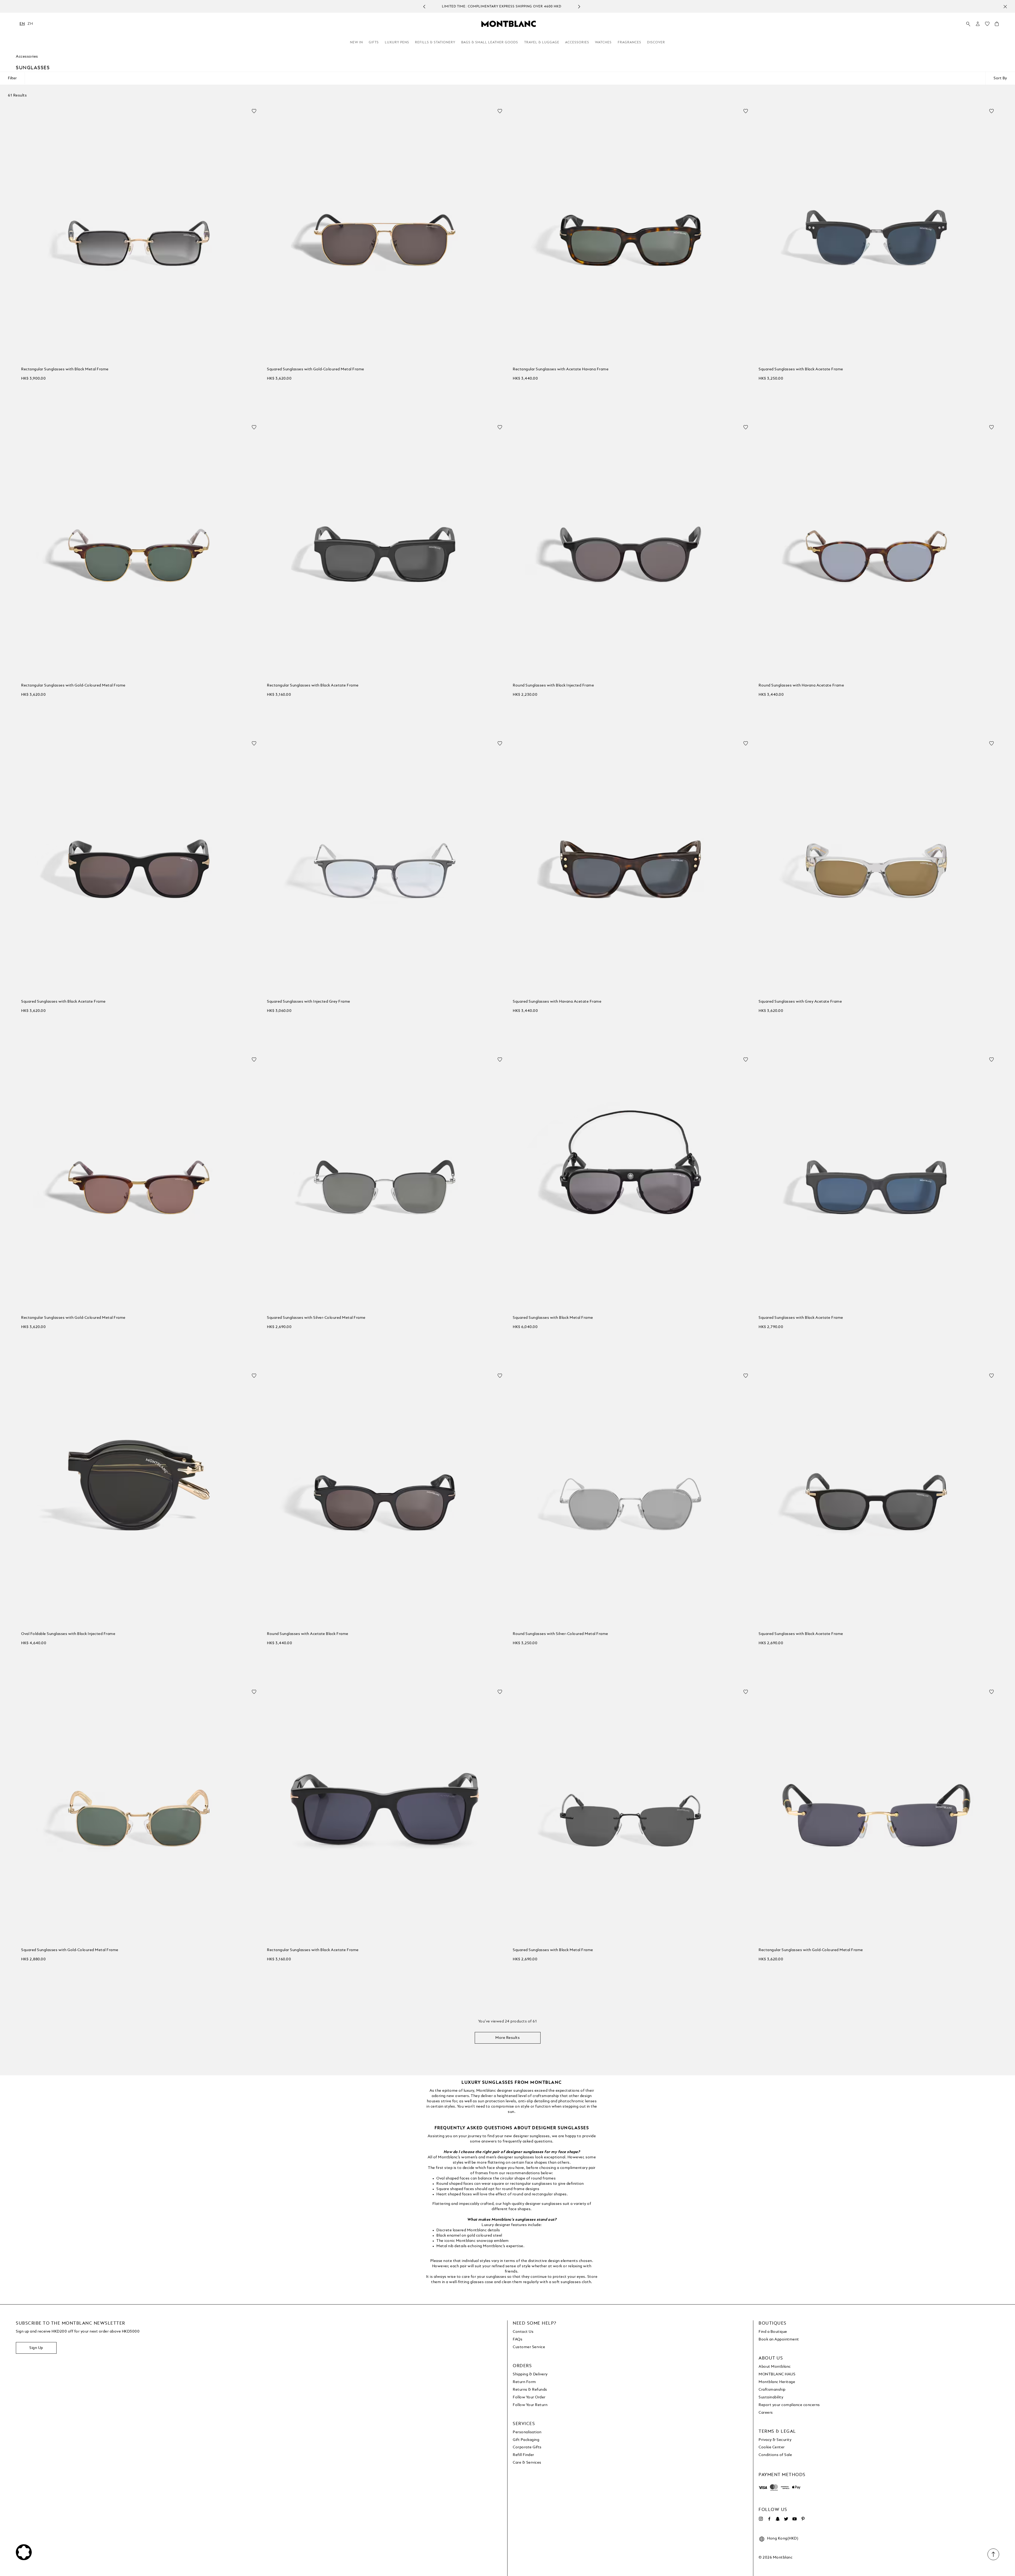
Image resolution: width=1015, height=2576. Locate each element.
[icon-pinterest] (803, 2519)
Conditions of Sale (775, 2455)
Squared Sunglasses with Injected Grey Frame (309, 1002)
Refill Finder (523, 2455)
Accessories (577, 43)
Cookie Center (772, 2447)
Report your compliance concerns (789, 2405)
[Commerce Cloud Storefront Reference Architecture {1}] (509, 24)
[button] (978, 24)
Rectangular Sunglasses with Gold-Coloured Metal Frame (73, 685)
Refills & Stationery (435, 43)
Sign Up (36, 2348)
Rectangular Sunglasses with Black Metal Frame (65, 369)
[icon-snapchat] (778, 2519)
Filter (12, 78)
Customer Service (529, 2347)
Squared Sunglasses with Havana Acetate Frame (557, 1002)
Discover (656, 43)
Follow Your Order (529, 2397)
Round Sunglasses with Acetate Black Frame (308, 1634)
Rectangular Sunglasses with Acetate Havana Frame (561, 369)
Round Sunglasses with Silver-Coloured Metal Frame (560, 1634)
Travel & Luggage (542, 43)
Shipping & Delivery (530, 2374)
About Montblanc (775, 2367)
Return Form (524, 2382)
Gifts (374, 43)
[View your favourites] (987, 25)
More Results (508, 2038)
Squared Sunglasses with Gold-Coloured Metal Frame (316, 369)
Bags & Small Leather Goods (490, 43)
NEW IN (356, 43)
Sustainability (771, 2397)
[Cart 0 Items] (997, 25)
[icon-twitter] (786, 2519)
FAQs (518, 2339)
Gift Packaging (526, 2440)
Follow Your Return (530, 2405)
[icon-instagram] (761, 2519)
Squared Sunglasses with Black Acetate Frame (801, 369)
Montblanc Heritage (777, 2382)
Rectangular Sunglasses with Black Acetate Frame (313, 685)
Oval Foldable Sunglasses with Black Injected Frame (68, 1634)
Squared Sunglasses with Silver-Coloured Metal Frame (316, 1318)
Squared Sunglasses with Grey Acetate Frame (800, 1002)
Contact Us (523, 2332)
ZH (30, 24)
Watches (603, 43)
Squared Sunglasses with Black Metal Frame (553, 1318)
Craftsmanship (772, 2390)
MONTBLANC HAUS (777, 2374)
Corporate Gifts (527, 2447)
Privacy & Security (775, 2440)
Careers (766, 2413)
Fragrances (629, 43)
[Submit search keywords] (968, 24)
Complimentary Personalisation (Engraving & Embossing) (502, 7)
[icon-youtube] (795, 2519)
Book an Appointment (779, 2339)
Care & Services (527, 2463)
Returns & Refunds (530, 2390)
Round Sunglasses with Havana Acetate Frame (801, 685)
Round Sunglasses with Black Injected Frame (553, 685)
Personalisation (527, 2432)
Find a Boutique (773, 2332)
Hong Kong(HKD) (783, 2538)
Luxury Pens (397, 43)
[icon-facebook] (769, 2519)
